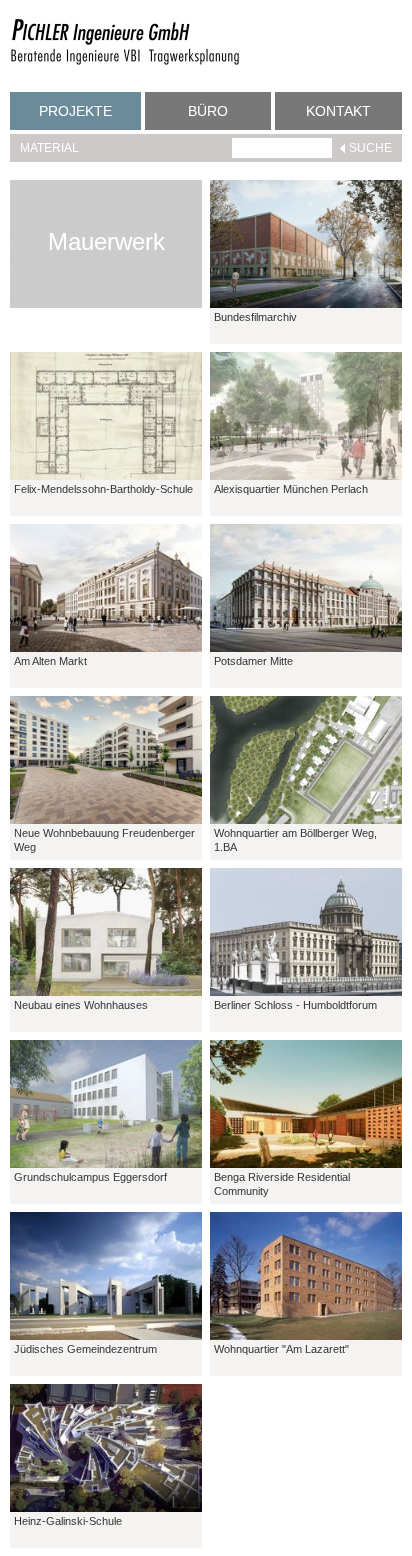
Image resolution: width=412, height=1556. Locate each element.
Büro (208, 111)
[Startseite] (125, 62)
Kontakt (338, 111)
